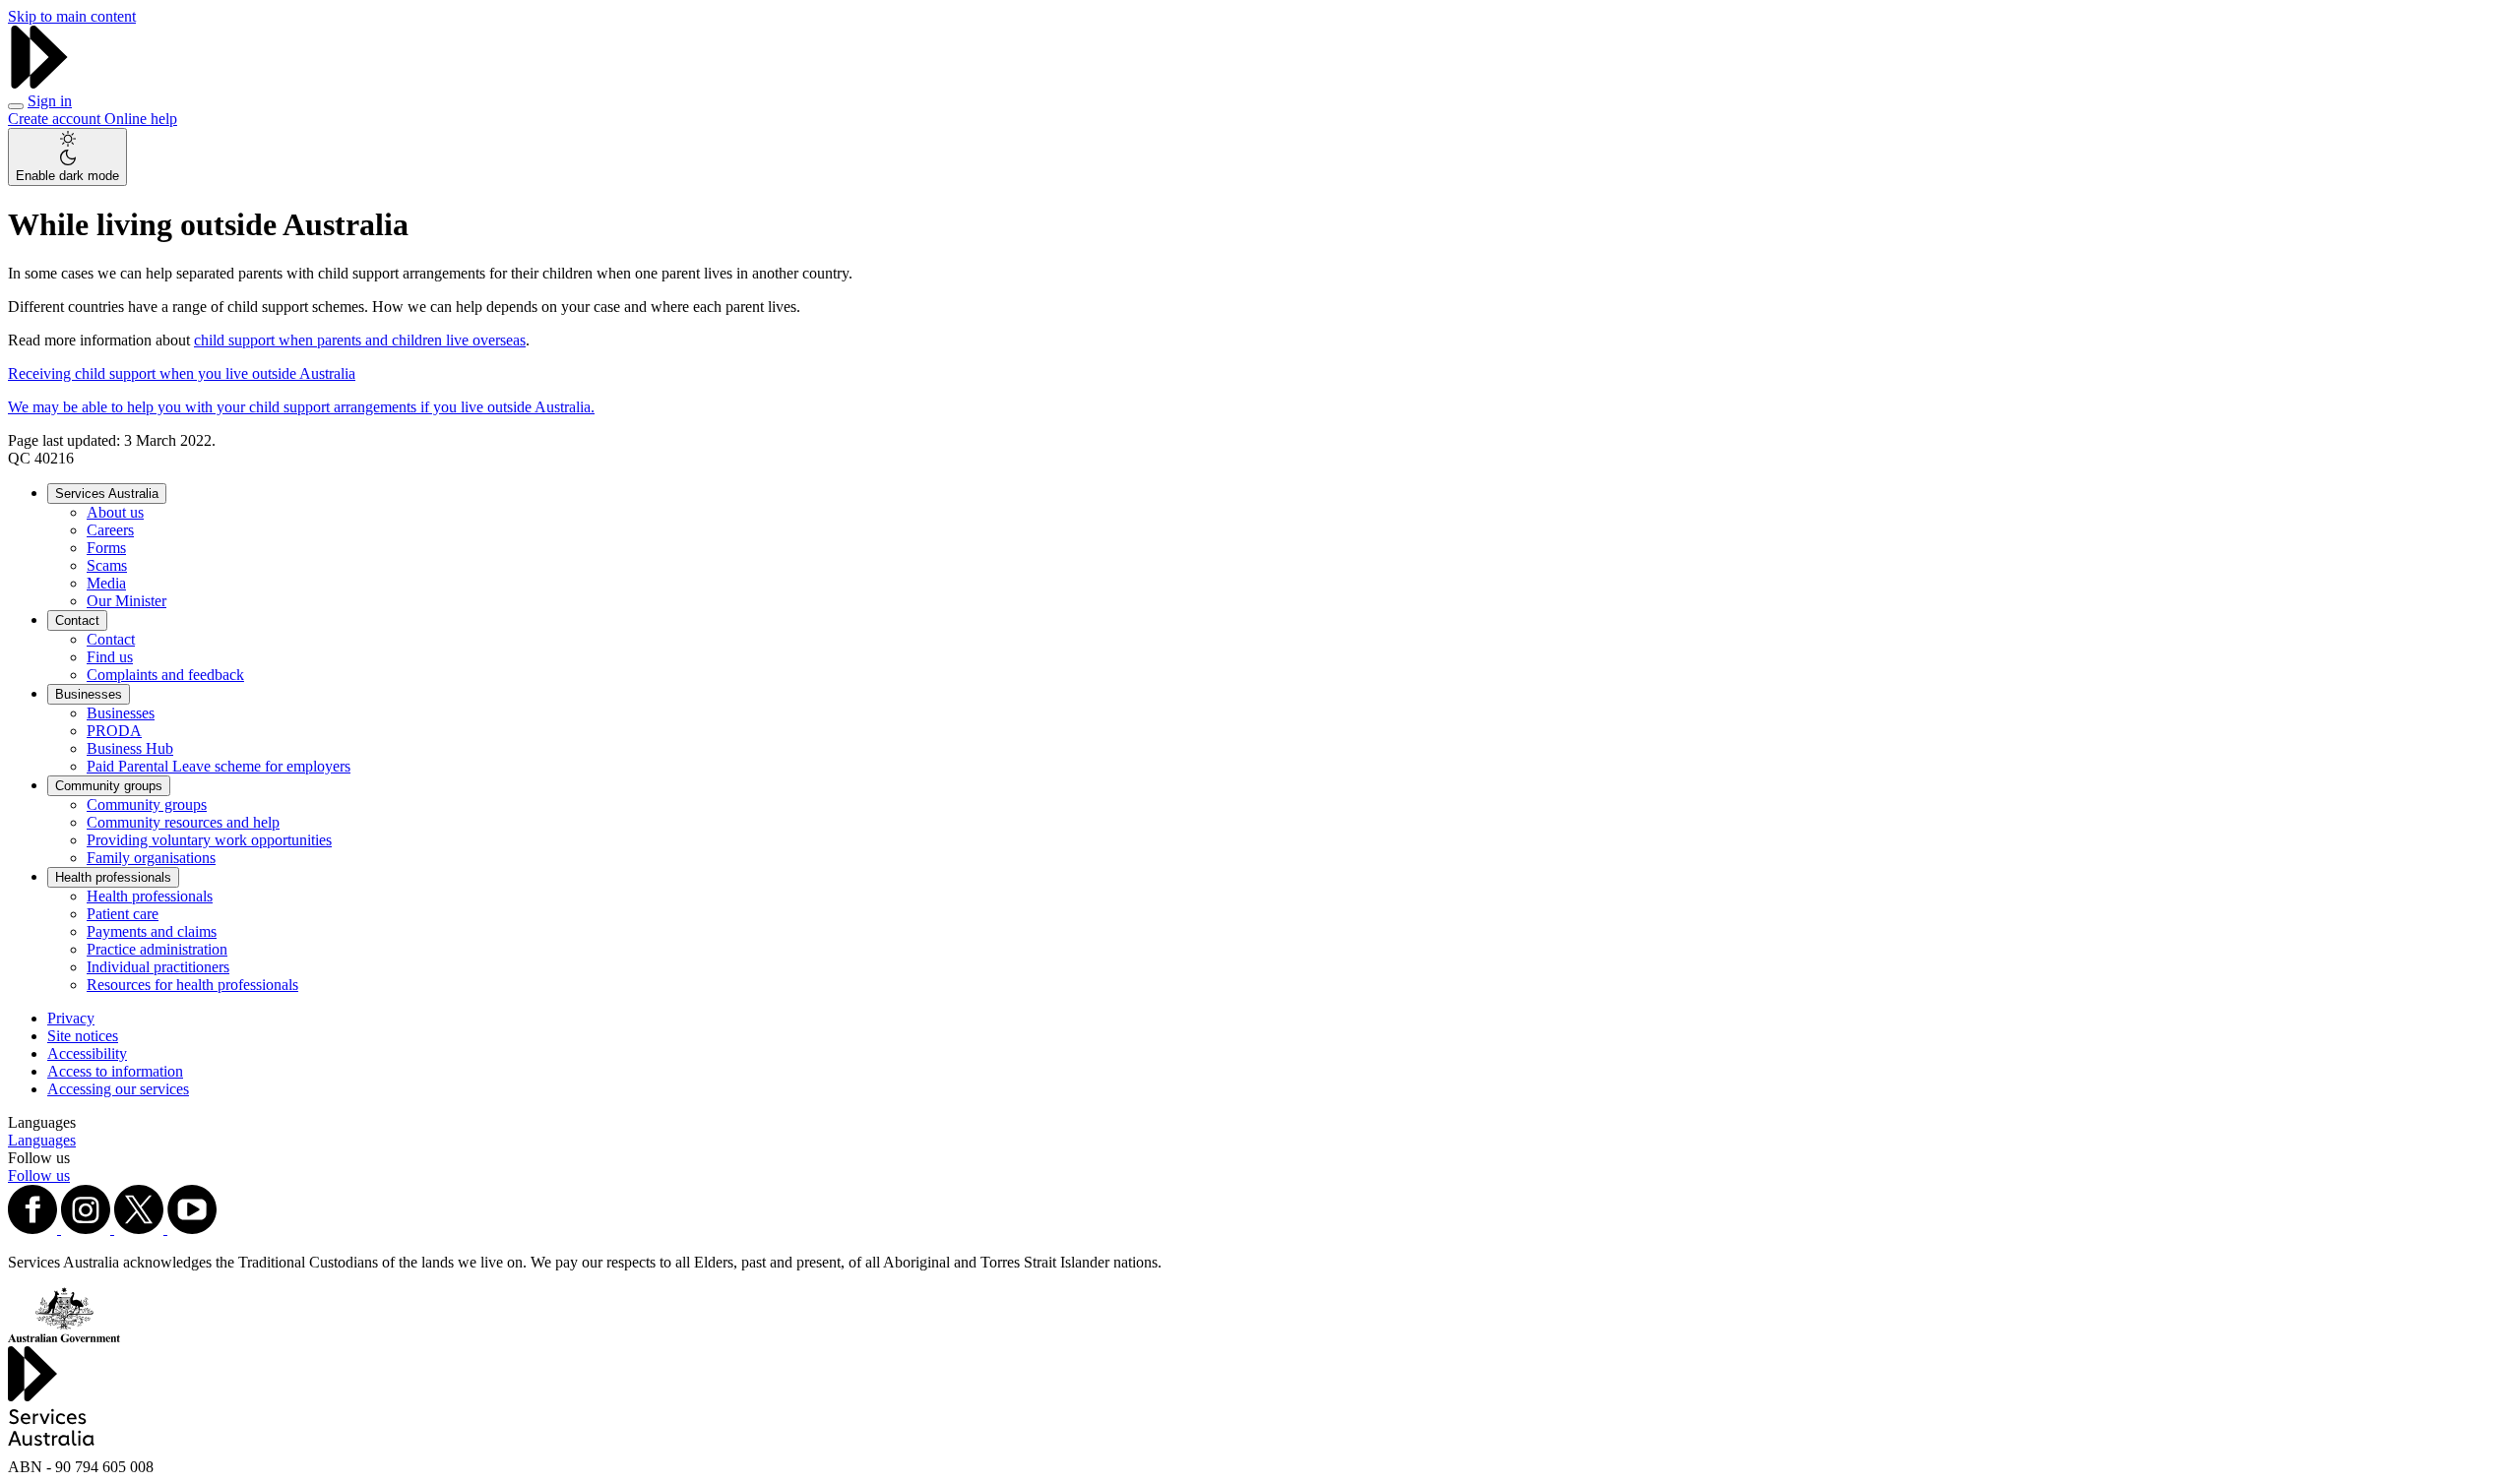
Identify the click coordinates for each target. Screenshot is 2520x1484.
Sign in (50, 101)
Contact (77, 620)
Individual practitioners (158, 967)
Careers (110, 530)
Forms (106, 548)
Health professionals (113, 877)
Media (106, 583)
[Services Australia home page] (39, 83)
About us (115, 512)
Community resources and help (183, 822)
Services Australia (107, 494)
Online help (141, 119)
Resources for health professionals (192, 985)
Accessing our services (118, 1089)
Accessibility (87, 1053)
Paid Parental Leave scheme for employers (219, 766)
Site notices (83, 1036)
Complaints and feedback (165, 675)
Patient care (123, 914)
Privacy (71, 1018)
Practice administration (157, 949)
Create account (56, 119)
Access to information (115, 1071)
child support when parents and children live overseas (360, 340)
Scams (107, 565)
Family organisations (151, 858)
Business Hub (130, 748)
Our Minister (126, 601)
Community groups (109, 786)
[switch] (67, 157)
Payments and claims (152, 931)
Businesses (89, 694)
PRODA (114, 731)
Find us (110, 657)
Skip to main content (72, 16)
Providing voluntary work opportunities (209, 840)
